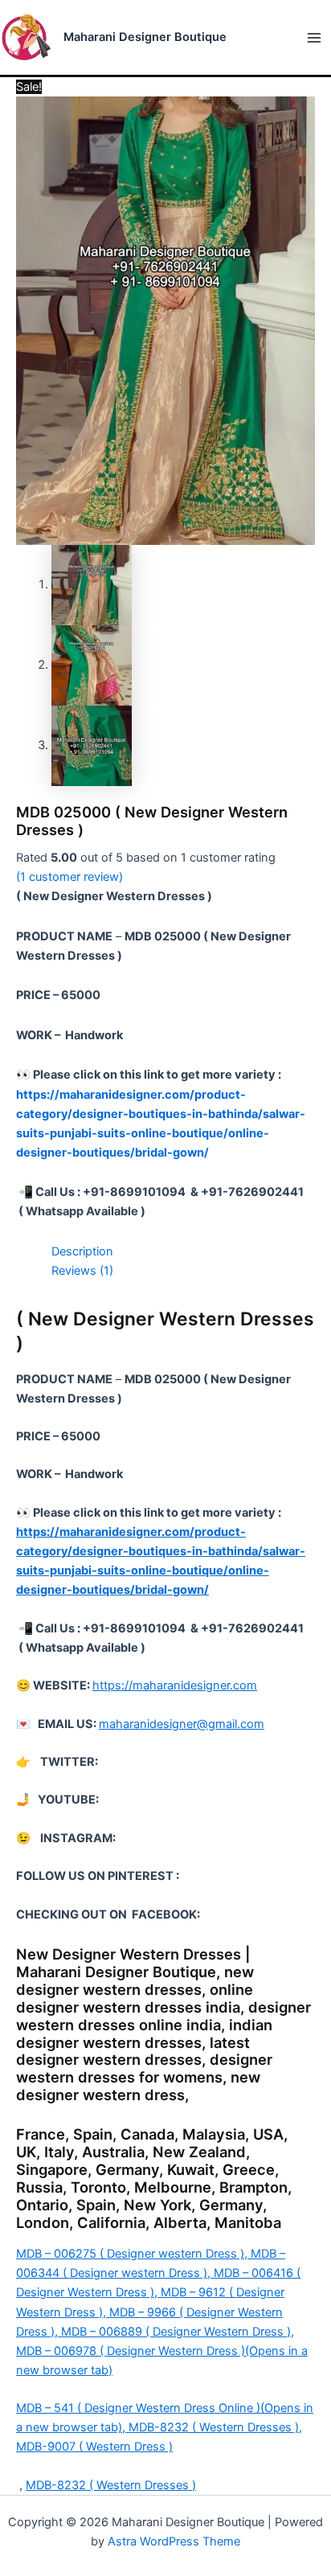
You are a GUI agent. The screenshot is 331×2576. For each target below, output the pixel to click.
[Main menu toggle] (314, 38)
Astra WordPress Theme (174, 2541)
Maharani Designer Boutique (145, 37)
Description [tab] (82, 1251)
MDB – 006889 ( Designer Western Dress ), (178, 2332)
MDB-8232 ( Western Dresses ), (215, 2427)
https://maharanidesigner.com (175, 1685)
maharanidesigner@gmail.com (182, 1724)
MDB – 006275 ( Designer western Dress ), (133, 2254)
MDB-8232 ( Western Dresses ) (111, 2485)
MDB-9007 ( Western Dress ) (94, 2447)
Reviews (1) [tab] (82, 1271)
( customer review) (69, 877)
